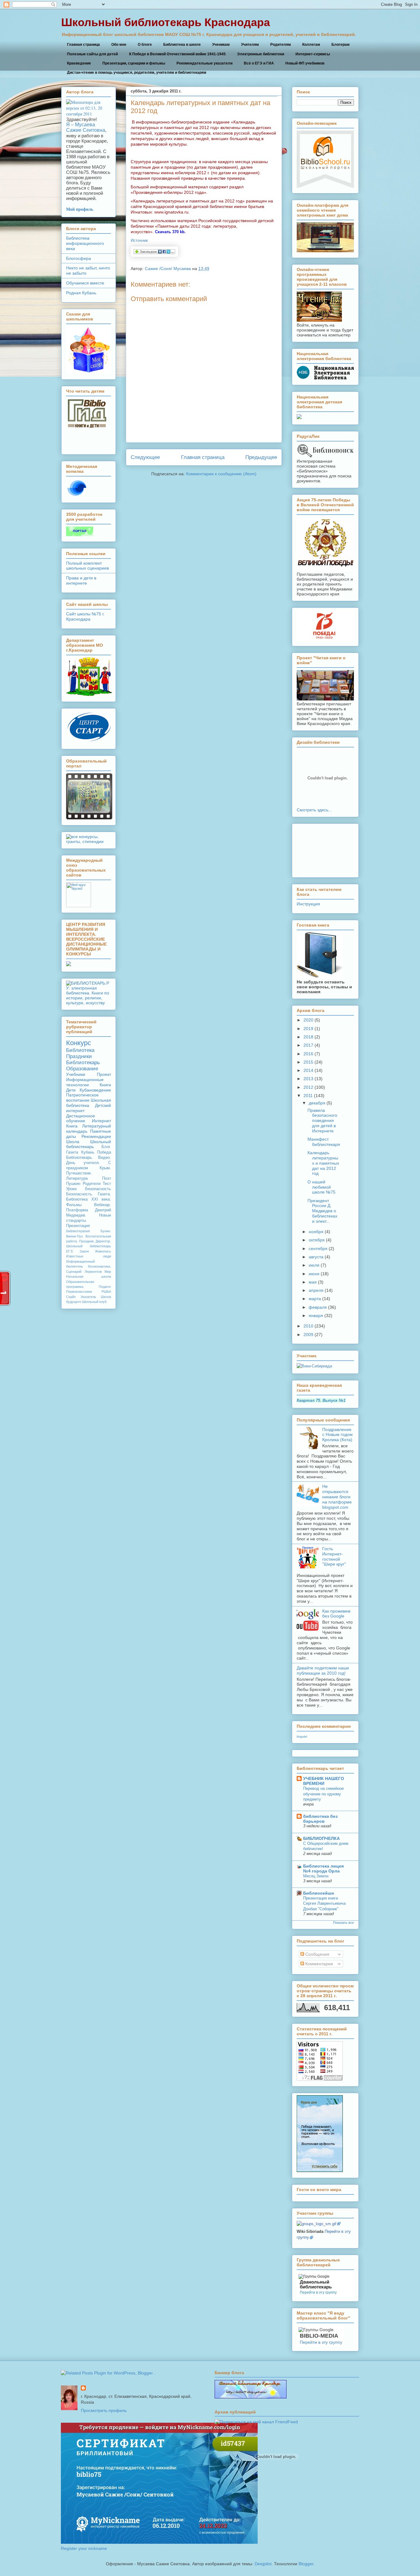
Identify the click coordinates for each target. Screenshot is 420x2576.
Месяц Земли (316, 1876)
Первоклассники (79, 1292)
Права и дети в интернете (81, 580)
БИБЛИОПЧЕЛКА (321, 1838)
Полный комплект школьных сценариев (87, 566)
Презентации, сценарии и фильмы (134, 63)
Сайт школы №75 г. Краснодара (85, 616)
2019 (308, 1029)
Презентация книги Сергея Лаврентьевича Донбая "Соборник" (324, 1904)
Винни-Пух (75, 1236)
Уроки (71, 1189)
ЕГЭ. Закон (77, 1251)
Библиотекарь (83, 1063)
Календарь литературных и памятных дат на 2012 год (323, 1163)
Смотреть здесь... (314, 810)
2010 (308, 1326)
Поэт (107, 1178)
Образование (82, 1069)
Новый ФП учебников (305, 63)
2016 (308, 1054)
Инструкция (308, 904)
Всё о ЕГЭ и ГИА (259, 63)
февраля (318, 1307)
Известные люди (89, 1256)
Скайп (71, 1297)
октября (317, 1240)
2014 (308, 1070)
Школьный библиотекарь (89, 1144)
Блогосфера (79, 258)
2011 (308, 1096)
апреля (316, 1290)
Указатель (88, 1297)
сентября (318, 1249)
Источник (139, 240)
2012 (308, 1087)
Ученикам (221, 45)
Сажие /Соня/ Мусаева (168, 269)
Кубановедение (95, 1090)
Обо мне (119, 45)
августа (316, 1257)
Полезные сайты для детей (92, 54)
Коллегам (311, 45)
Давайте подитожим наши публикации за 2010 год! (323, 1670)
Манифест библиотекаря (324, 1142)
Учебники (76, 1074)
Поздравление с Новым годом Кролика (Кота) (337, 1435)
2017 (308, 1045)
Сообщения (317, 1954)
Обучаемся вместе (85, 283)
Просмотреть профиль (104, 2410)
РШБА (106, 1292)
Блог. (106, 1147)
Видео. (105, 1158)
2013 (308, 1079)
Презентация (78, 1226)
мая (313, 1282)
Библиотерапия (78, 1231)
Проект (104, 1074)
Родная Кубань (81, 293)
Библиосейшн (319, 1893)
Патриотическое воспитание (82, 1098)
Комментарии (319, 1964)
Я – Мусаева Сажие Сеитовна (86, 127)
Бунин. (106, 1231)
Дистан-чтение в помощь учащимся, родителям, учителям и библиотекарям (137, 73)
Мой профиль (80, 209)
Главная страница (83, 45)
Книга (72, 1126)
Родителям (281, 45)
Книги (105, 1085)
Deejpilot (263, 2564)
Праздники (79, 1056)
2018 (308, 1037)
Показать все (343, 1923)
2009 (308, 1335)
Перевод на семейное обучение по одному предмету (323, 1794)
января (316, 1315)
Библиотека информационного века (85, 243)
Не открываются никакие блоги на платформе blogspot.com (337, 1497)
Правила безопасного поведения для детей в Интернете (322, 1121)
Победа (104, 1152)
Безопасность (98, 1189)
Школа (73, 1142)
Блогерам (341, 45)
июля (314, 1265)
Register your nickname (84, 2548)
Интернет (101, 1121)
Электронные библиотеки (261, 54)
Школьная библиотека (89, 1103)
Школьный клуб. (95, 1302)
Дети (71, 1090)
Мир (108, 1272)
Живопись (103, 1251)
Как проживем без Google (336, 1614)
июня (314, 1274)
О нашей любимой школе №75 (321, 1187)
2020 (308, 1020)
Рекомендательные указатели (204, 63)
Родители (92, 1184)
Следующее (145, 457)
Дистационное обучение (81, 1118)
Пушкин (73, 1184)
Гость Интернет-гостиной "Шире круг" (334, 1556)
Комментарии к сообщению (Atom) (221, 474)
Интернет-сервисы (313, 54)
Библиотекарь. (80, 1158)
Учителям (250, 45)
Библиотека (80, 1050)
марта (315, 1299)
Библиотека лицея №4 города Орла (323, 1868)
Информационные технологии (85, 1082)
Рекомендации (96, 1136)
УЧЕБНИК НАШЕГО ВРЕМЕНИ (324, 1781)
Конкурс (79, 1043)
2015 (308, 1062)
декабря (317, 1103)
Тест (107, 1184)
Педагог (105, 1287)
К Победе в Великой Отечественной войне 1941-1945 (177, 54)
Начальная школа (89, 1276)
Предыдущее (261, 457)
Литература (77, 1178)
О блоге (145, 45)
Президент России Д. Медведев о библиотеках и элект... (322, 1211)
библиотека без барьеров (320, 1819)
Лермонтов (93, 1272)
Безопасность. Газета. (89, 1194)
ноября (316, 1232)
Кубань (88, 1152)
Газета (72, 1152)
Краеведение (79, 63)
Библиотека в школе (182, 45)
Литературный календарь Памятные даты (89, 1131)
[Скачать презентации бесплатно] (89, 818)
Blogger (306, 2564)
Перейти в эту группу (318, 2292)
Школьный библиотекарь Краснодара (166, 22)
